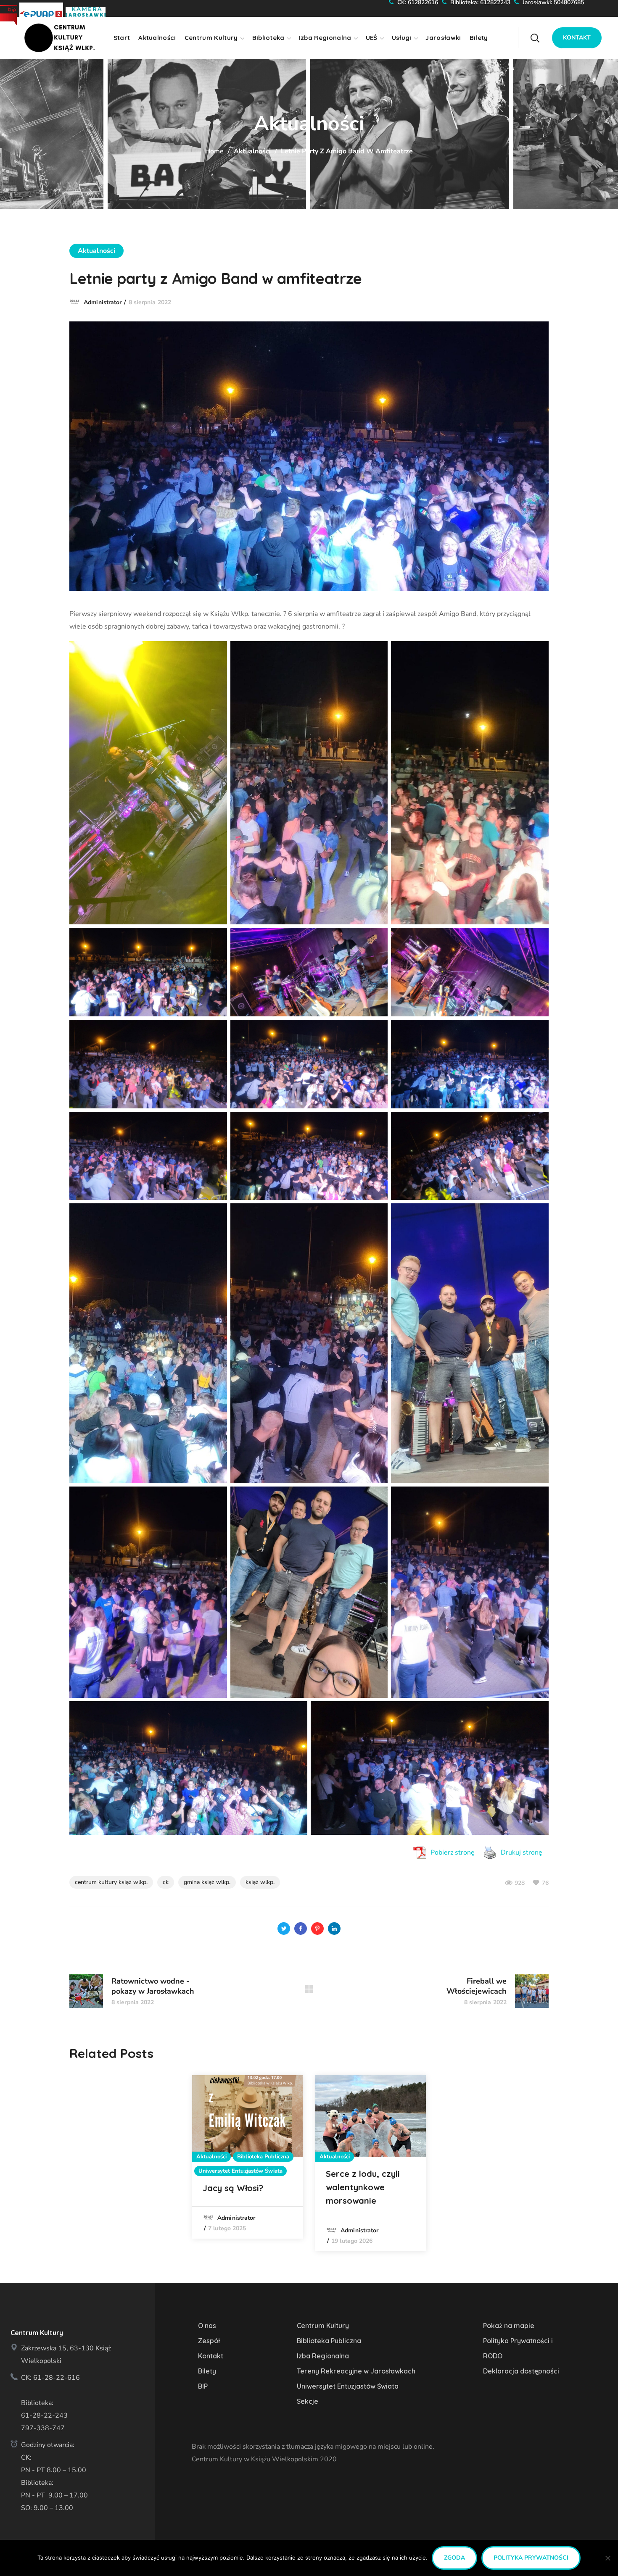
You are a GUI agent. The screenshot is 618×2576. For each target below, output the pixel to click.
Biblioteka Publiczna (263, 2157)
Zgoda (454, 2558)
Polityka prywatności (531, 2558)
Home (214, 151)
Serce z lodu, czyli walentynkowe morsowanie (363, 2187)
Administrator (103, 302)
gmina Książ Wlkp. (207, 1882)
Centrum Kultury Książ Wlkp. (111, 1882)
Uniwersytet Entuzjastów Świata (240, 2171)
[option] (247, 2157)
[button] (551, 32)
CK (166, 1882)
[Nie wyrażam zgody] (607, 2558)
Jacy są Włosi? (233, 2188)
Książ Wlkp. (260, 1882)
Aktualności (252, 151)
